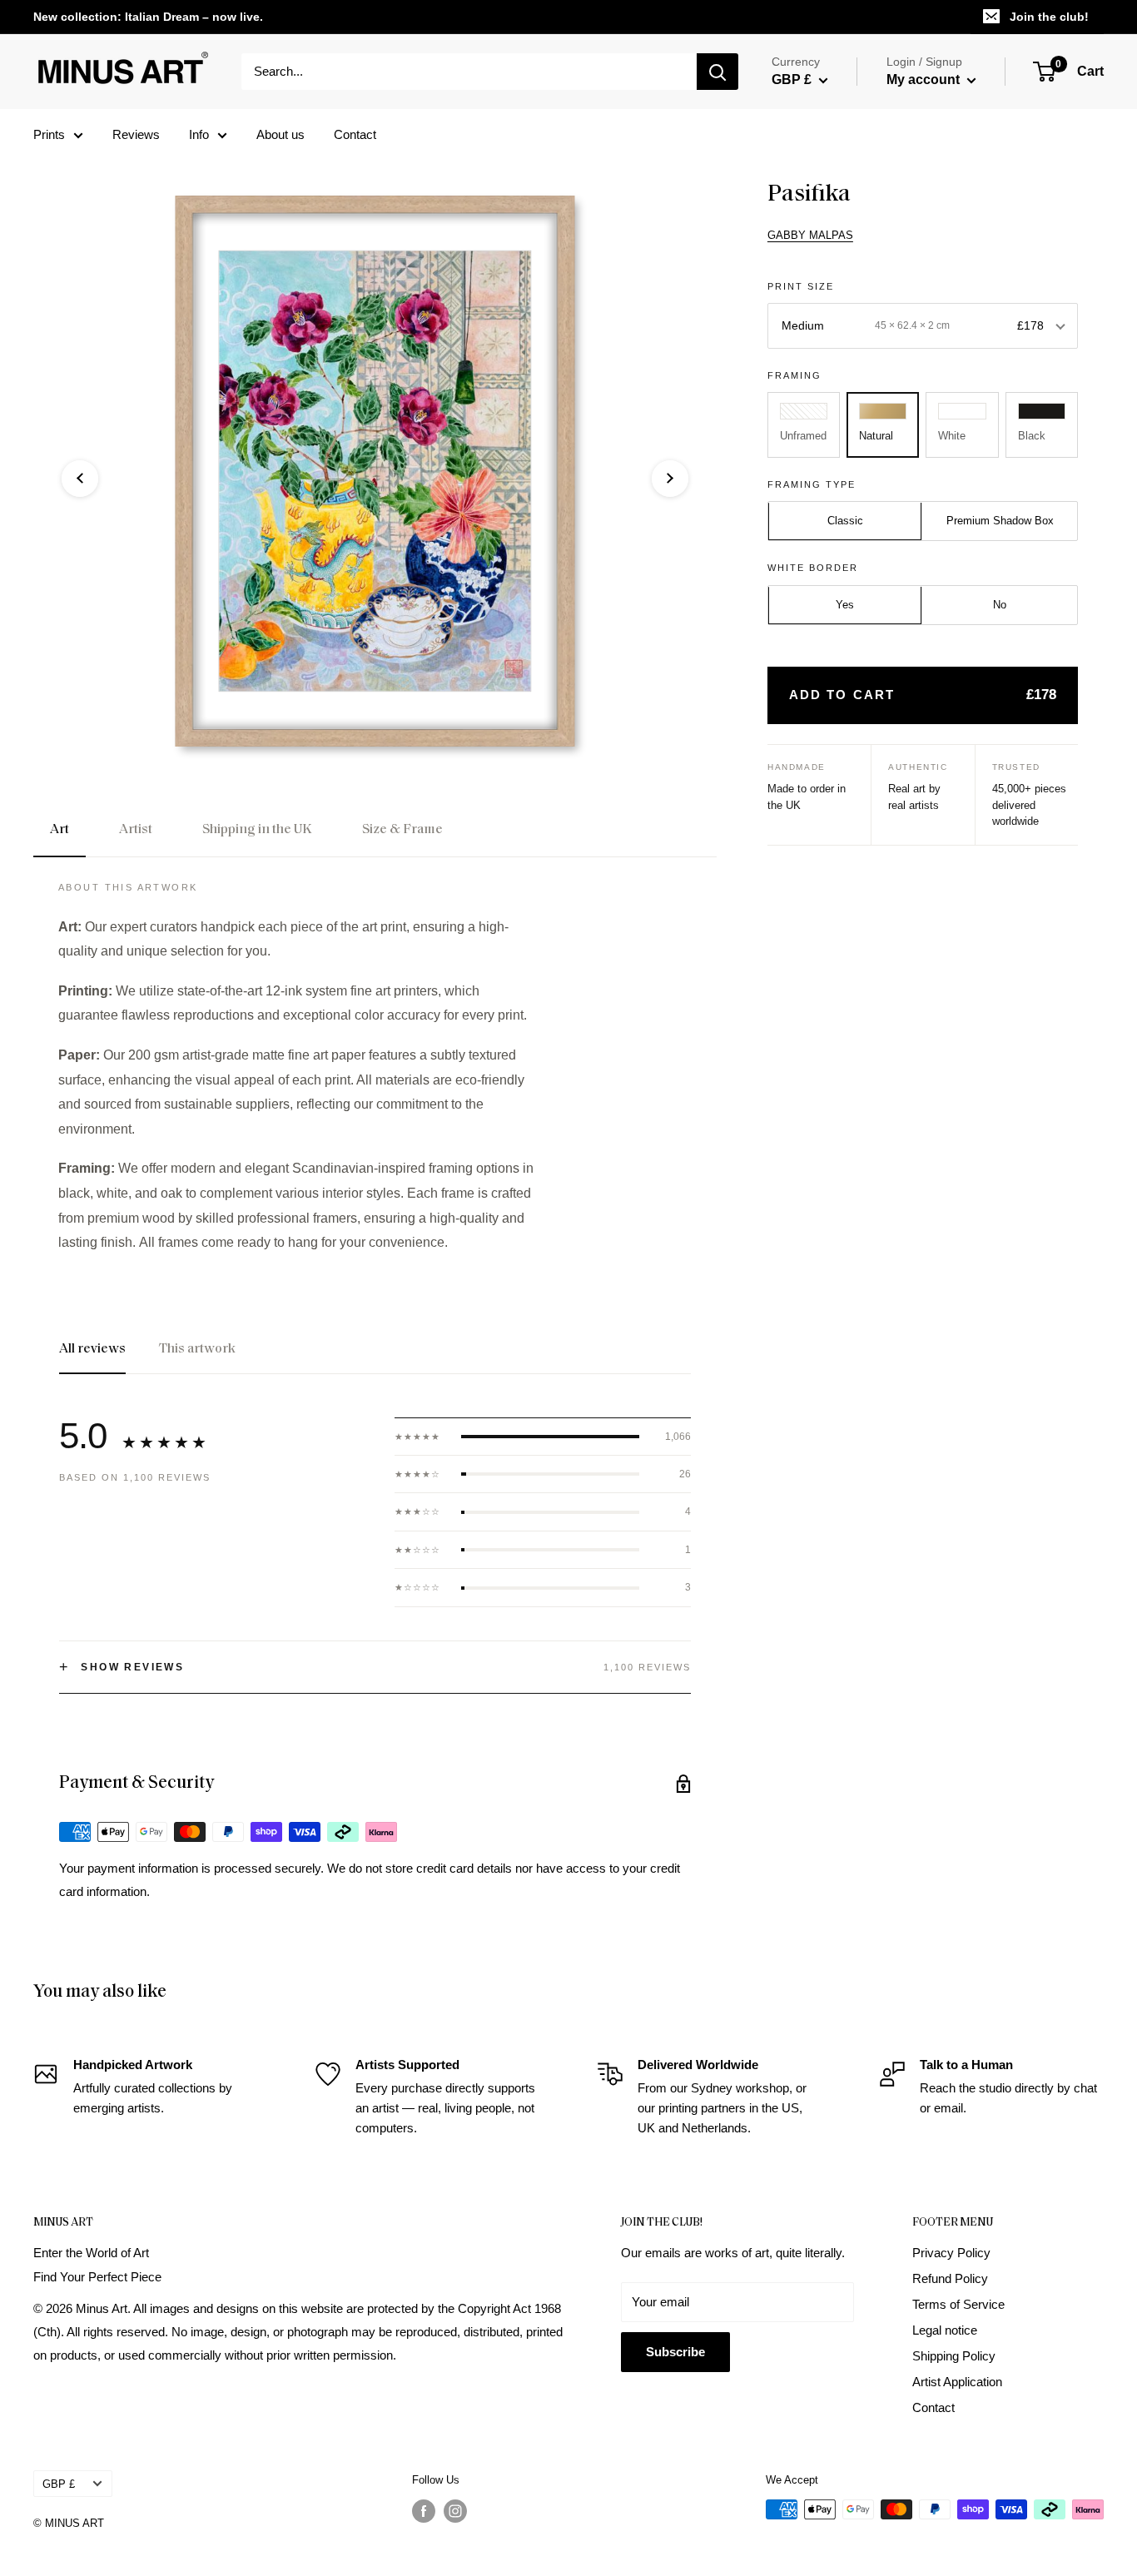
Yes (845, 606)
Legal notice (945, 2330)
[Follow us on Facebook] (424, 2511)
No (1000, 606)
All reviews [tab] (92, 1349)
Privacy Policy (951, 2253)
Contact (355, 134)
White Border (813, 568)
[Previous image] (80, 479)
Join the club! (1049, 17)
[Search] (717, 72)
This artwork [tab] (197, 1349)
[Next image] (670, 479)
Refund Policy (950, 2278)
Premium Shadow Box (1000, 521)
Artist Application (957, 2382)
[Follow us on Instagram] (455, 2511)
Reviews (136, 134)
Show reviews (122, 1667)
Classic (845, 521)
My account (925, 79)
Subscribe (675, 2352)
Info (199, 134)
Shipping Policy (954, 2356)
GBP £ (59, 2484)
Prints (49, 134)
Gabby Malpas (810, 235)
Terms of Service (958, 2304)
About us (281, 134)
